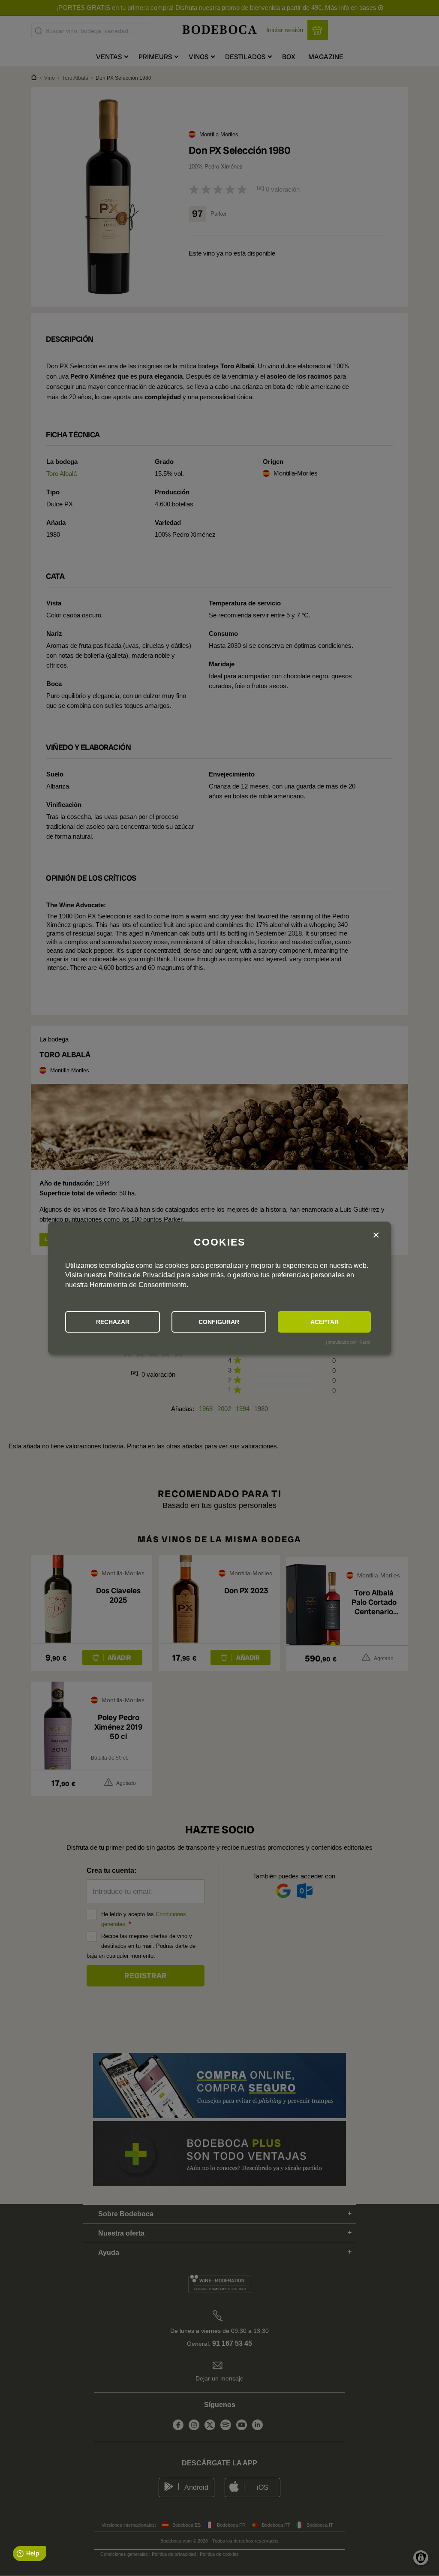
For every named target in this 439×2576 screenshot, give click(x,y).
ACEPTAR (325, 1322)
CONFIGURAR (219, 1322)
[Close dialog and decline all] (376, 1235)
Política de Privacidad (142, 1275)
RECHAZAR (113, 1322)
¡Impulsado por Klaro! (348, 1342)
